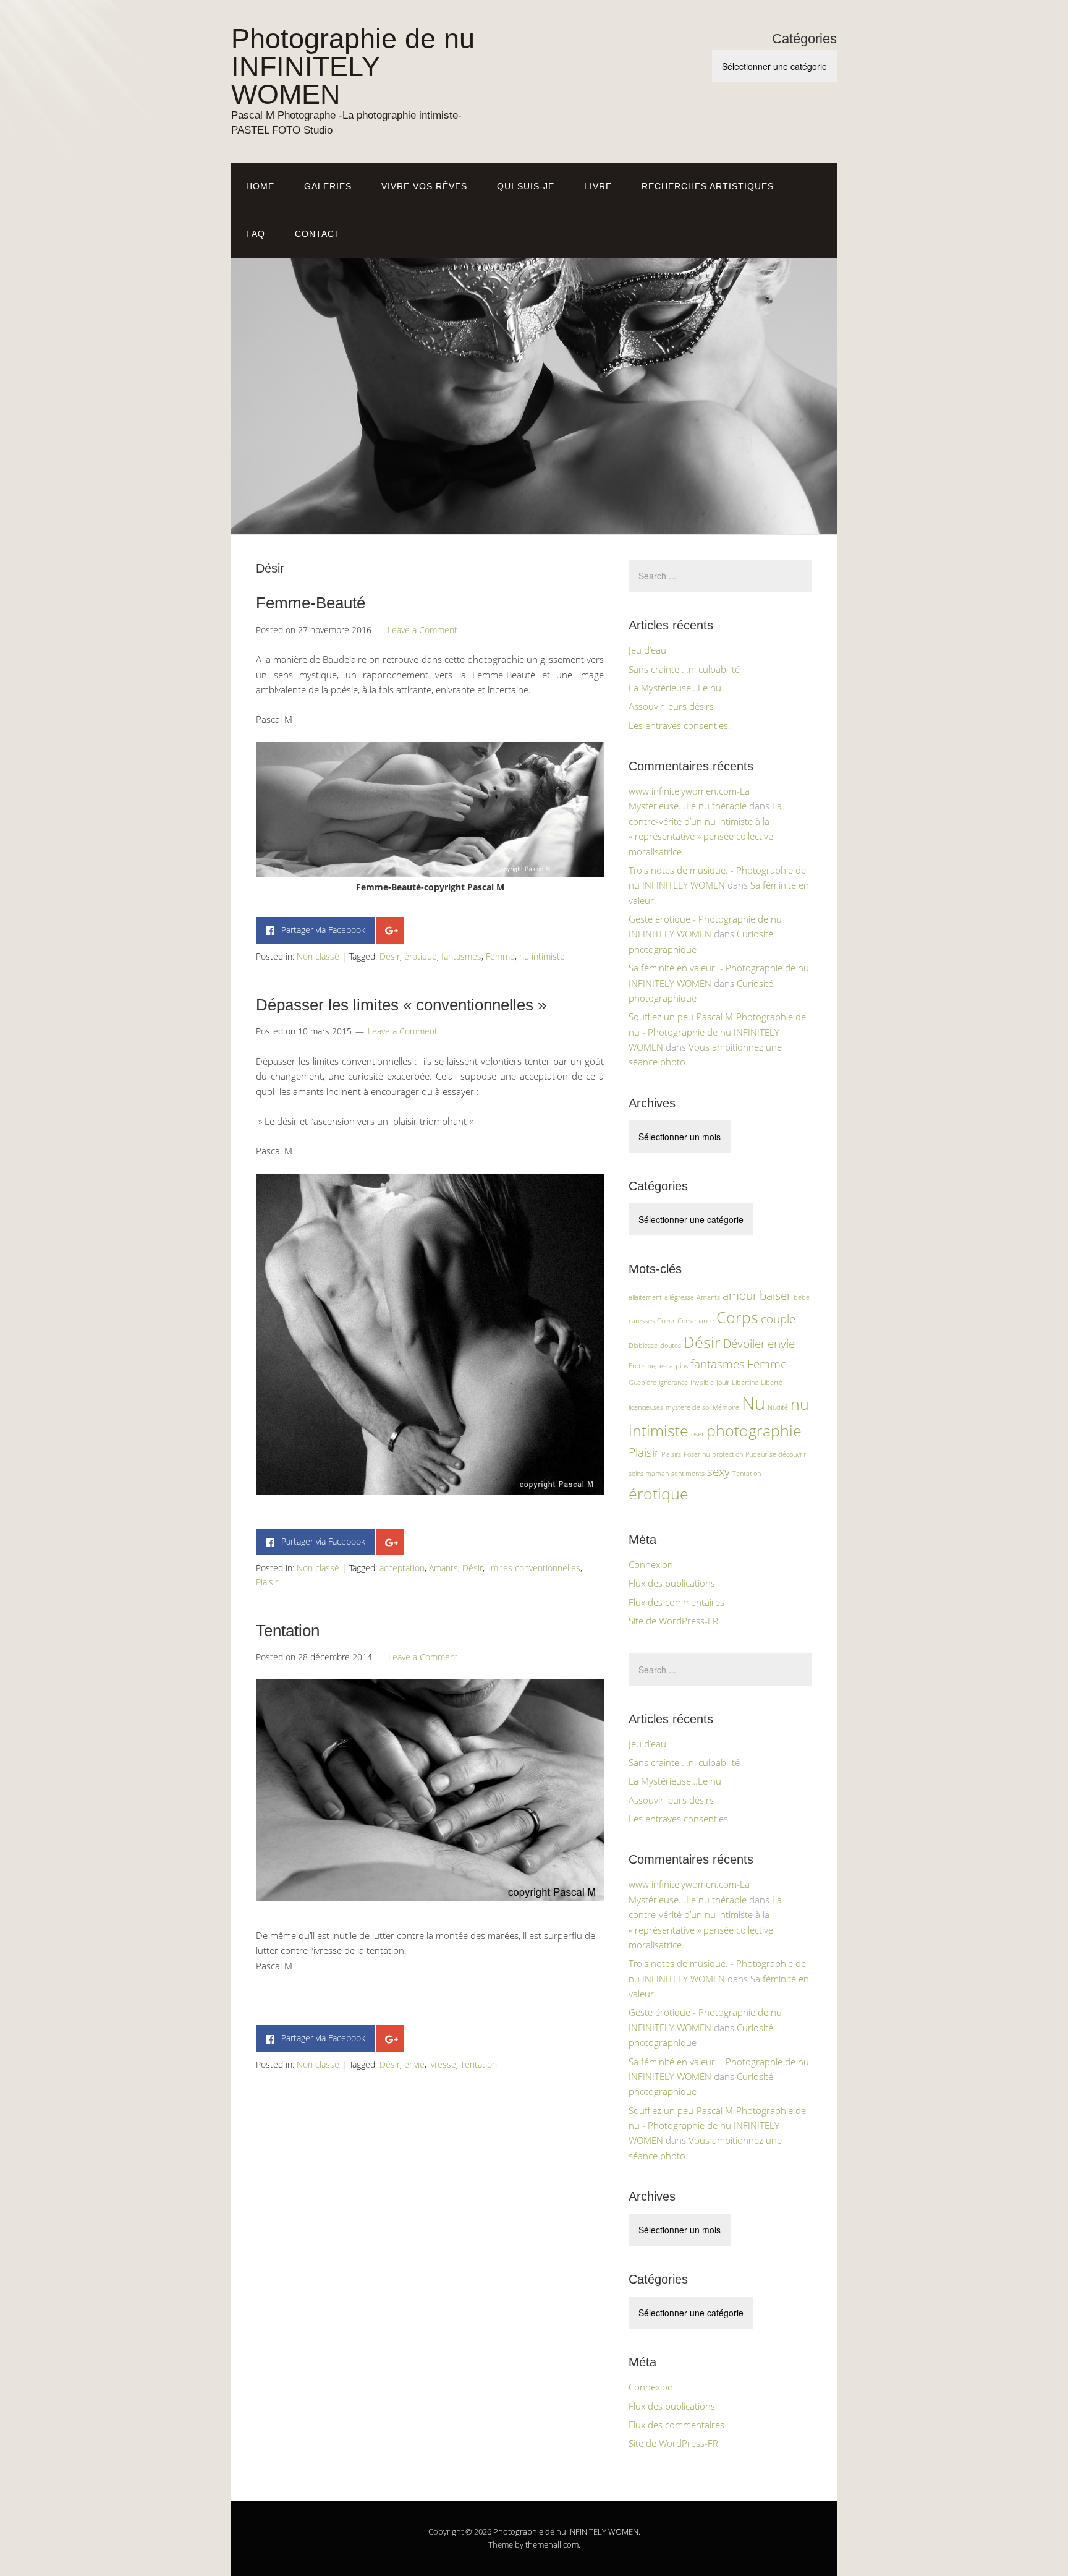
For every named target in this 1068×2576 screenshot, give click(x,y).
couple (778, 1319)
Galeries (328, 186)
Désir (390, 956)
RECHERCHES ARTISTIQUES (708, 186)
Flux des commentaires (676, 1602)
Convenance (696, 1321)
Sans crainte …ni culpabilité (684, 669)
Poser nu (697, 1454)
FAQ (256, 234)
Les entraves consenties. (680, 725)
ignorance (673, 1383)
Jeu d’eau (647, 650)
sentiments (688, 1474)
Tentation (288, 1631)
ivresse (443, 2064)
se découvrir (788, 1454)
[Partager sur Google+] (390, 930)
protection (727, 1454)
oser (697, 1434)
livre (598, 186)
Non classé (318, 956)
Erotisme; (643, 1366)
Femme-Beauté (311, 603)
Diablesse (643, 1346)
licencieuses (646, 1407)
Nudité (778, 1407)
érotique (421, 956)
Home (260, 186)
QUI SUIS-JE (526, 186)
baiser (775, 1295)
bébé (802, 1297)
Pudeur (756, 1454)
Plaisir (267, 1582)
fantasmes (461, 956)
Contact (318, 234)
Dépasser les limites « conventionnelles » (401, 1005)
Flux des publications (672, 1583)
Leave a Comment (422, 630)
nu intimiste (542, 956)
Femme (500, 956)
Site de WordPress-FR (673, 1621)
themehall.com (552, 2544)
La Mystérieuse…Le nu (675, 688)
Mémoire (726, 1407)
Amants (443, 1568)
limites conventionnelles (534, 1568)
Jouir (723, 1383)
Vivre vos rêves (424, 186)
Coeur (666, 1321)
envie (414, 2064)
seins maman (649, 1474)
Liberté (772, 1383)
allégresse (679, 1297)
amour (740, 1295)
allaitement (645, 1297)
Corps (737, 1317)
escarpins (674, 1366)
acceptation (402, 1568)
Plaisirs (671, 1454)
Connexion (651, 1564)
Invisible (702, 1383)
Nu (753, 1403)
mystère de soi (688, 1407)
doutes (671, 1346)
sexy (718, 1472)
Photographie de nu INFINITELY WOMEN (353, 66)
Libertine (745, 1383)
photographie (754, 1431)
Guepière (642, 1383)
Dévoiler (744, 1344)
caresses (642, 1321)
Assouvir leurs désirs (671, 706)
